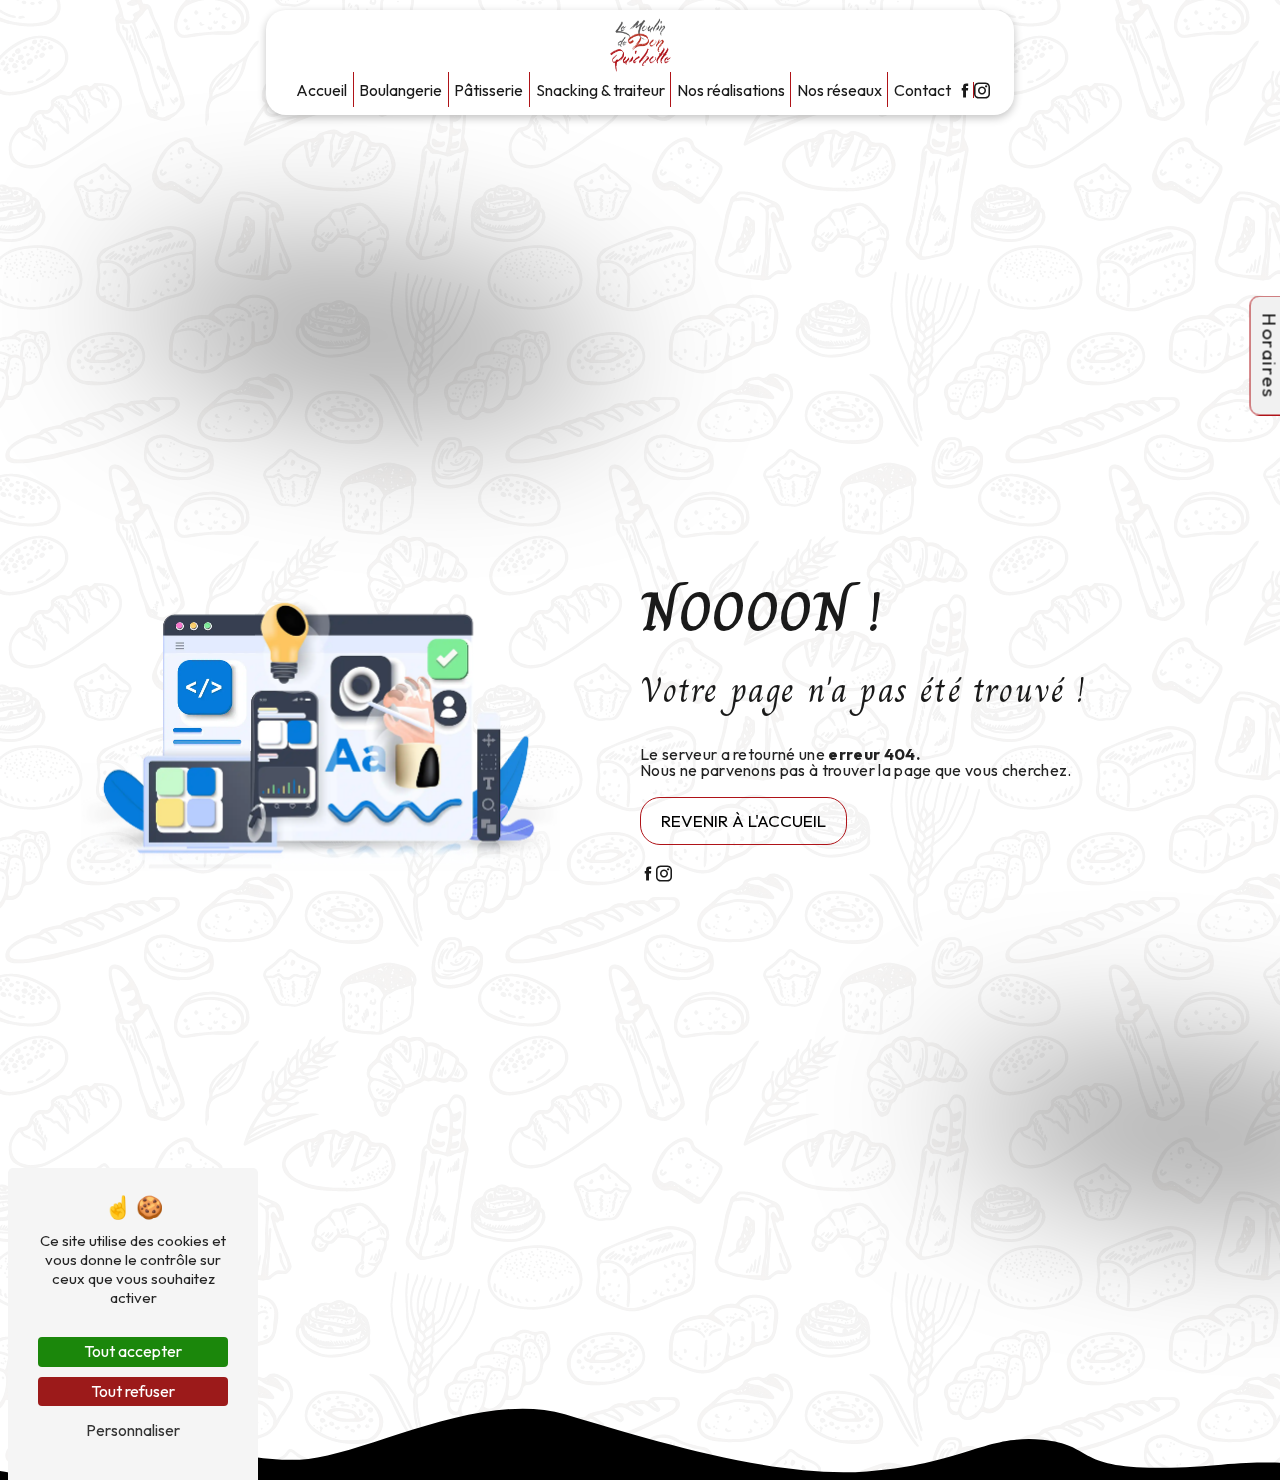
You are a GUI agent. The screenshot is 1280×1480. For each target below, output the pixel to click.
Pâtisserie (488, 90)
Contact (922, 90)
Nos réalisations (731, 90)
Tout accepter (133, 1351)
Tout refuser (133, 1391)
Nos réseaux (839, 90)
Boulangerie (400, 90)
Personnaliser (133, 1430)
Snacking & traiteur (600, 90)
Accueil (321, 90)
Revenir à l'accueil (743, 820)
